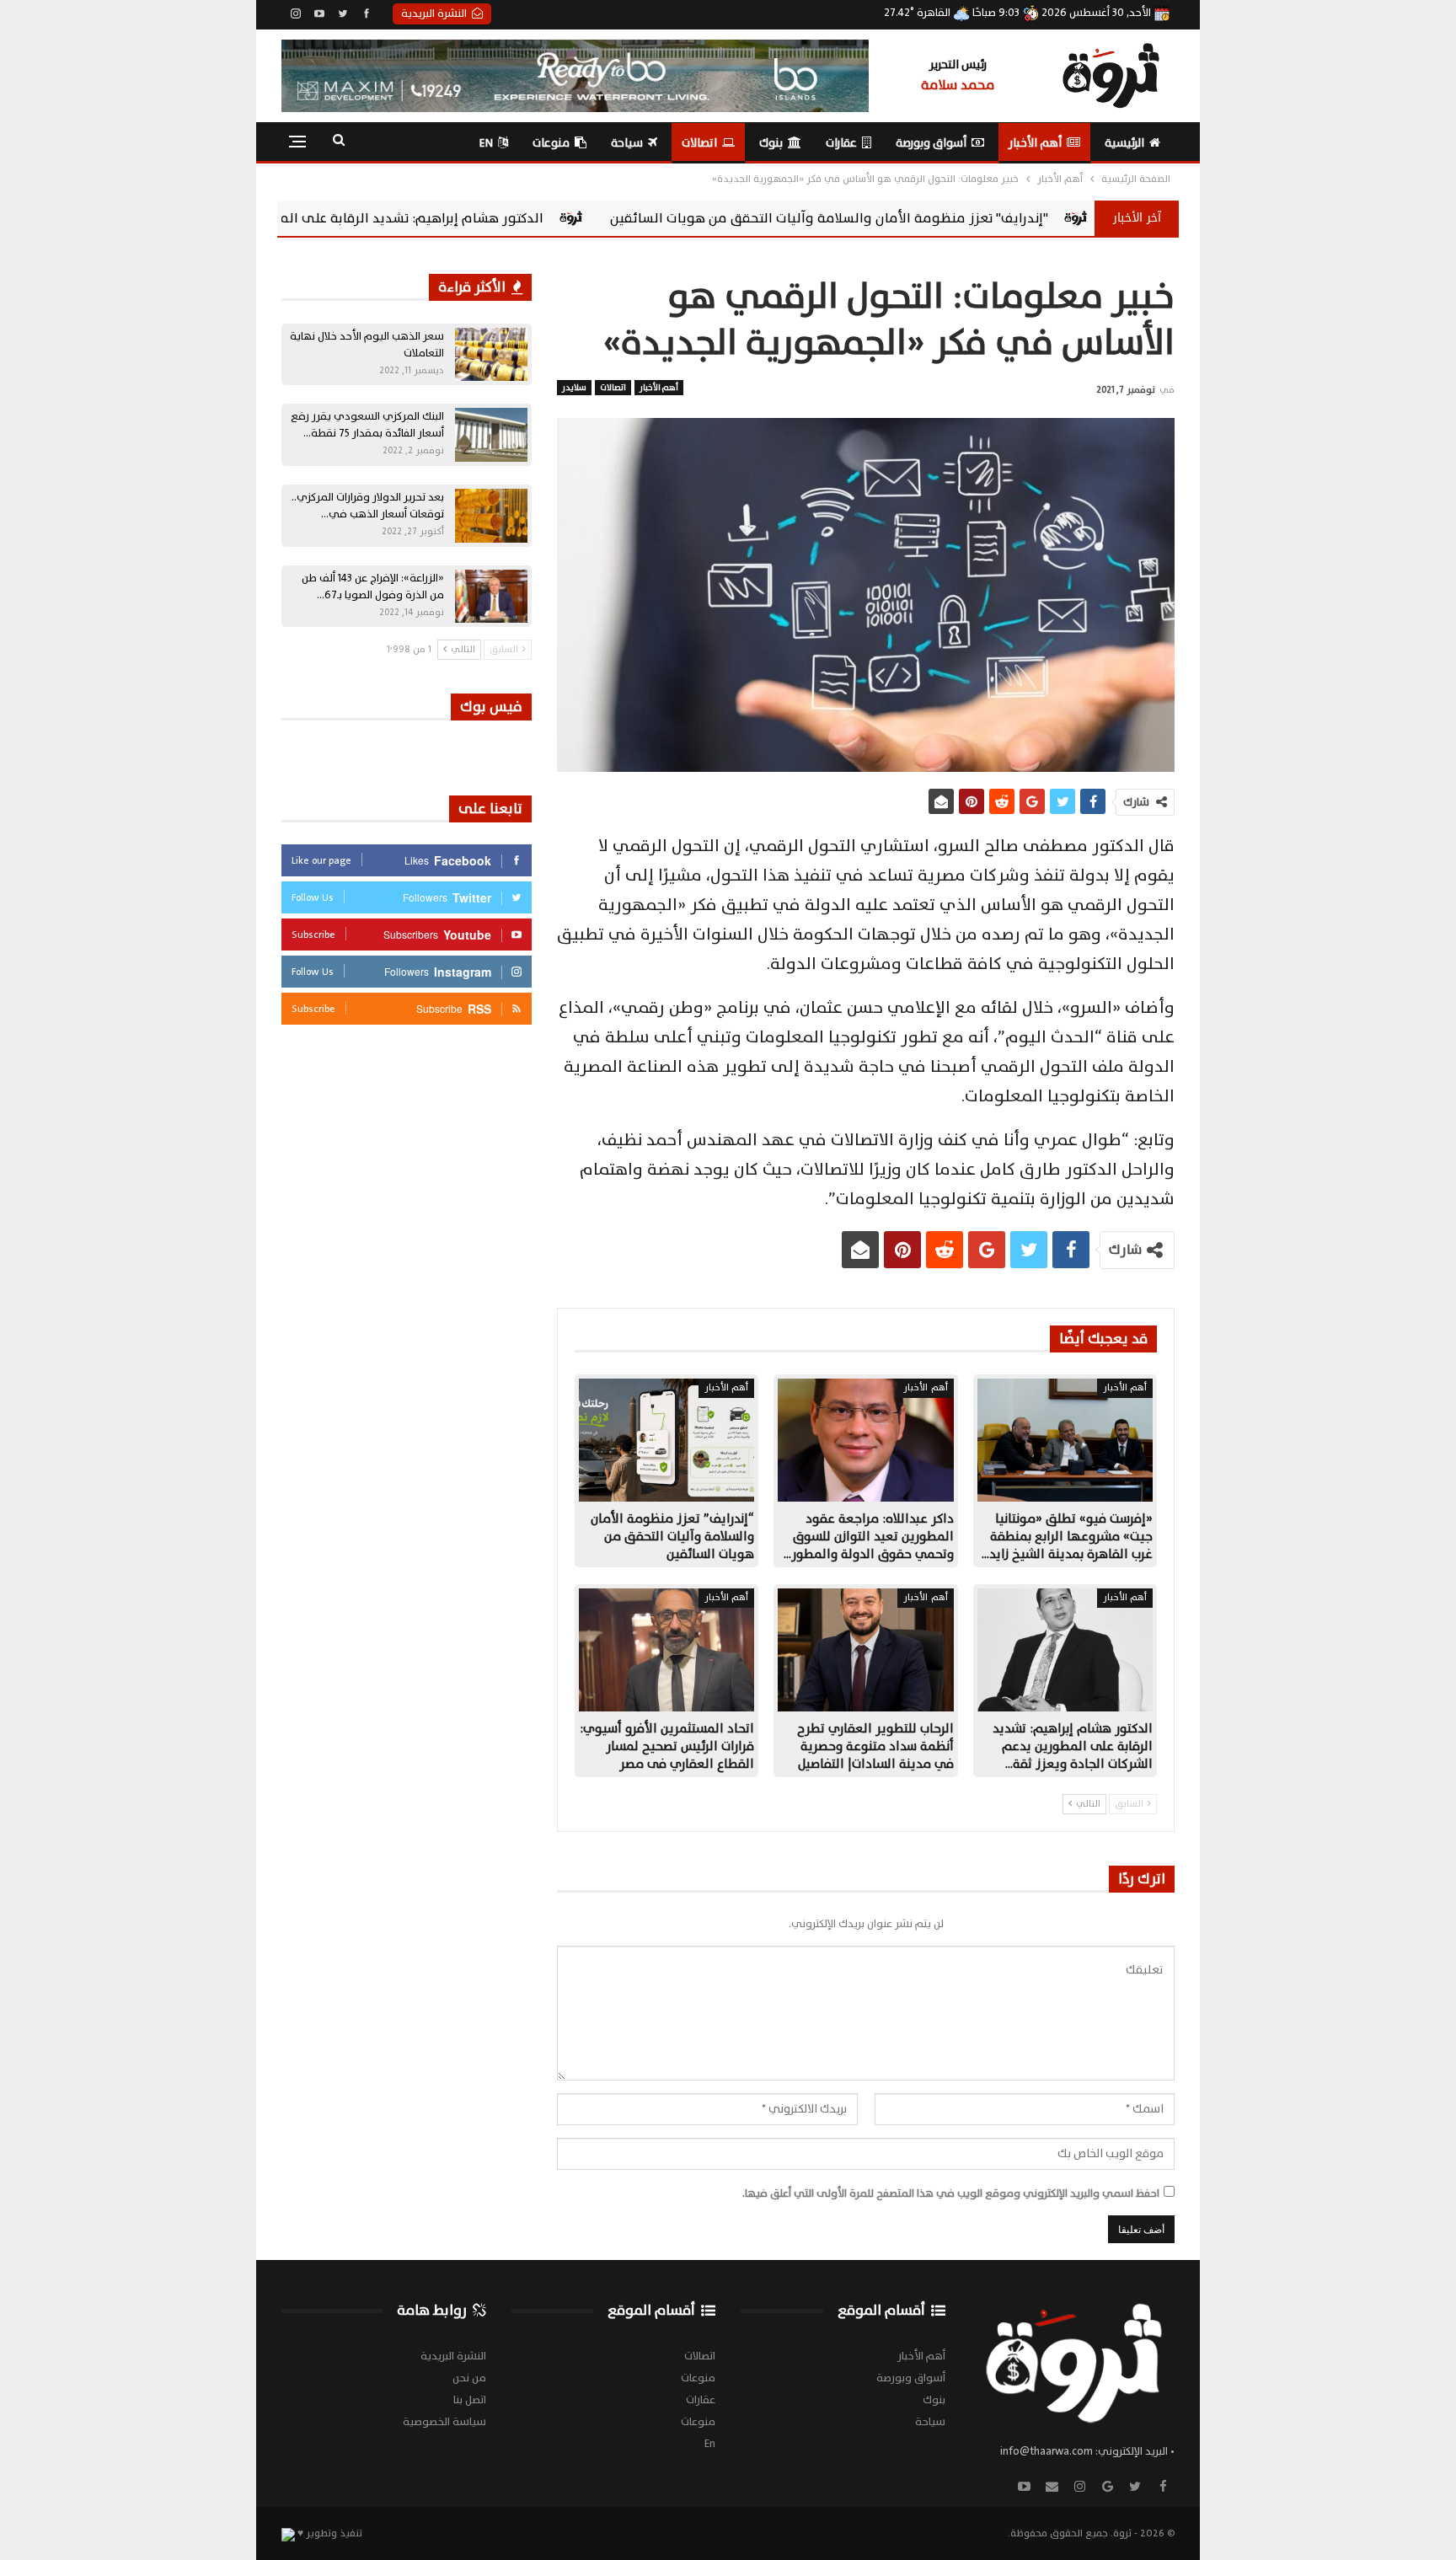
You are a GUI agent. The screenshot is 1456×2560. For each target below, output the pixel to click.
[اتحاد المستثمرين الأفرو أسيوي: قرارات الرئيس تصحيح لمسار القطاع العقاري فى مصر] (666, 1650)
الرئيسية (1124, 143)
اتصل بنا (470, 2400)
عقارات (841, 143)
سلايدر (574, 387)
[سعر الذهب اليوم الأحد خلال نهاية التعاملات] (491, 355)
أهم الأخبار (1035, 143)
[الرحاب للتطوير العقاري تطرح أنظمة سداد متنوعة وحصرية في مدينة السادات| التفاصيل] (865, 1650)
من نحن (469, 2378)
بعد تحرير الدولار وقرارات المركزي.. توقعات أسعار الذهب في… (368, 506)
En (486, 143)
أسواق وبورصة (931, 143)
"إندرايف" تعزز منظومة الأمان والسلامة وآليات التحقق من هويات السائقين (1027, 218)
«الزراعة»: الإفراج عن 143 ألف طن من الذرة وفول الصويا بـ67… (373, 586)
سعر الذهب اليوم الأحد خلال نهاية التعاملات (367, 345)
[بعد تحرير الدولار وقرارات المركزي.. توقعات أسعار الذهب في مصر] (491, 516)
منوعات (551, 143)
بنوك (771, 143)
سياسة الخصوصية (444, 2422)
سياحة (627, 143)
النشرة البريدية (434, 13)
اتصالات (699, 143)
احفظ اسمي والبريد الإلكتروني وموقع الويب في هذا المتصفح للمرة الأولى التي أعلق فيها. (951, 2193)
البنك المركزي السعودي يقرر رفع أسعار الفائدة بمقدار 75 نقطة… (367, 425)
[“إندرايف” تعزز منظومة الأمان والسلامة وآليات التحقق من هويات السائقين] (666, 1440)
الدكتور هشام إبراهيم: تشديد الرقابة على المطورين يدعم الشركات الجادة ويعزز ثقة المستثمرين (461, 218)
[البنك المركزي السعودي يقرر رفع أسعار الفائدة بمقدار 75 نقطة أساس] (491, 435)
